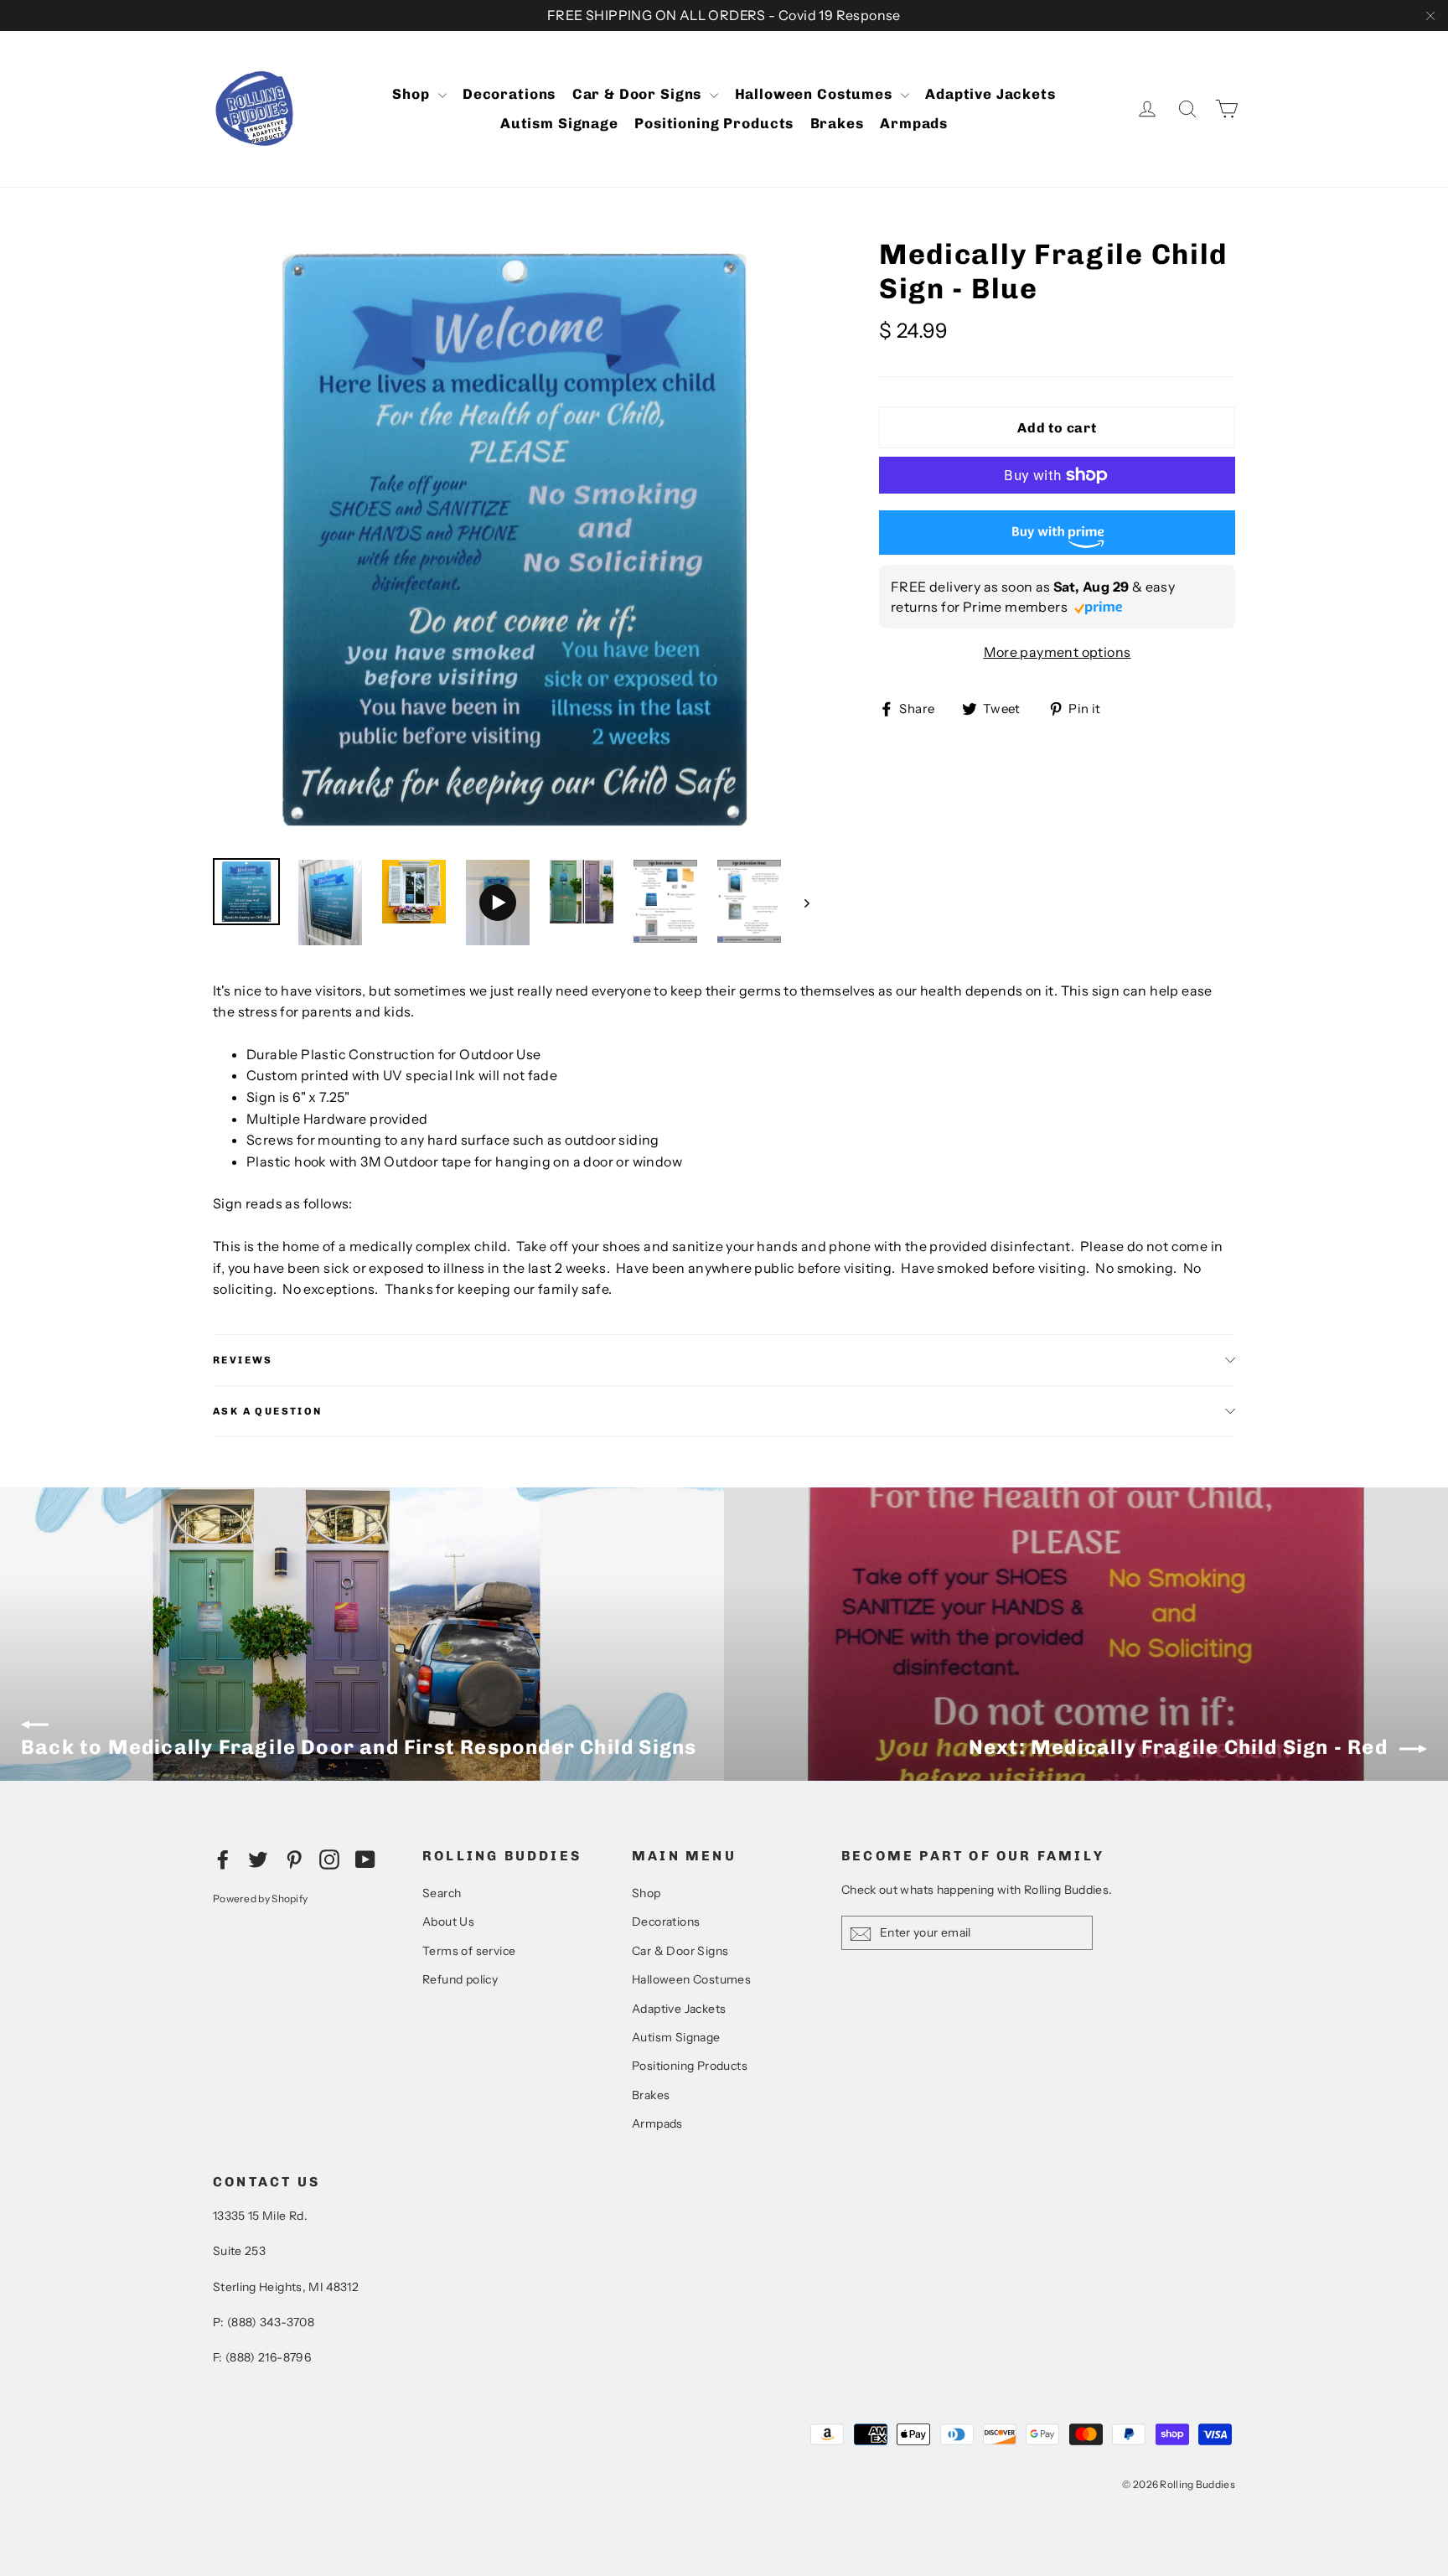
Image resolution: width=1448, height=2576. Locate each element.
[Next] (806, 902)
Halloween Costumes (816, 94)
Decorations (509, 94)
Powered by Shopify (260, 1898)
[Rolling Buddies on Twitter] (258, 1859)
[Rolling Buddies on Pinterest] (294, 1859)
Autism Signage (559, 123)
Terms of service (469, 1951)
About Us (448, 1922)
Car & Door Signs (639, 94)
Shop (413, 94)
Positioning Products (714, 123)
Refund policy (460, 1979)
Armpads (914, 123)
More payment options (1058, 652)
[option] (515, 540)
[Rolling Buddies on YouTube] (365, 1859)
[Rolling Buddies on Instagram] (329, 1859)
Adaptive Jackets (990, 94)
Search (442, 1893)
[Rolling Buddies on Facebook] (223, 1859)
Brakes (837, 123)
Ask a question (268, 1411)
